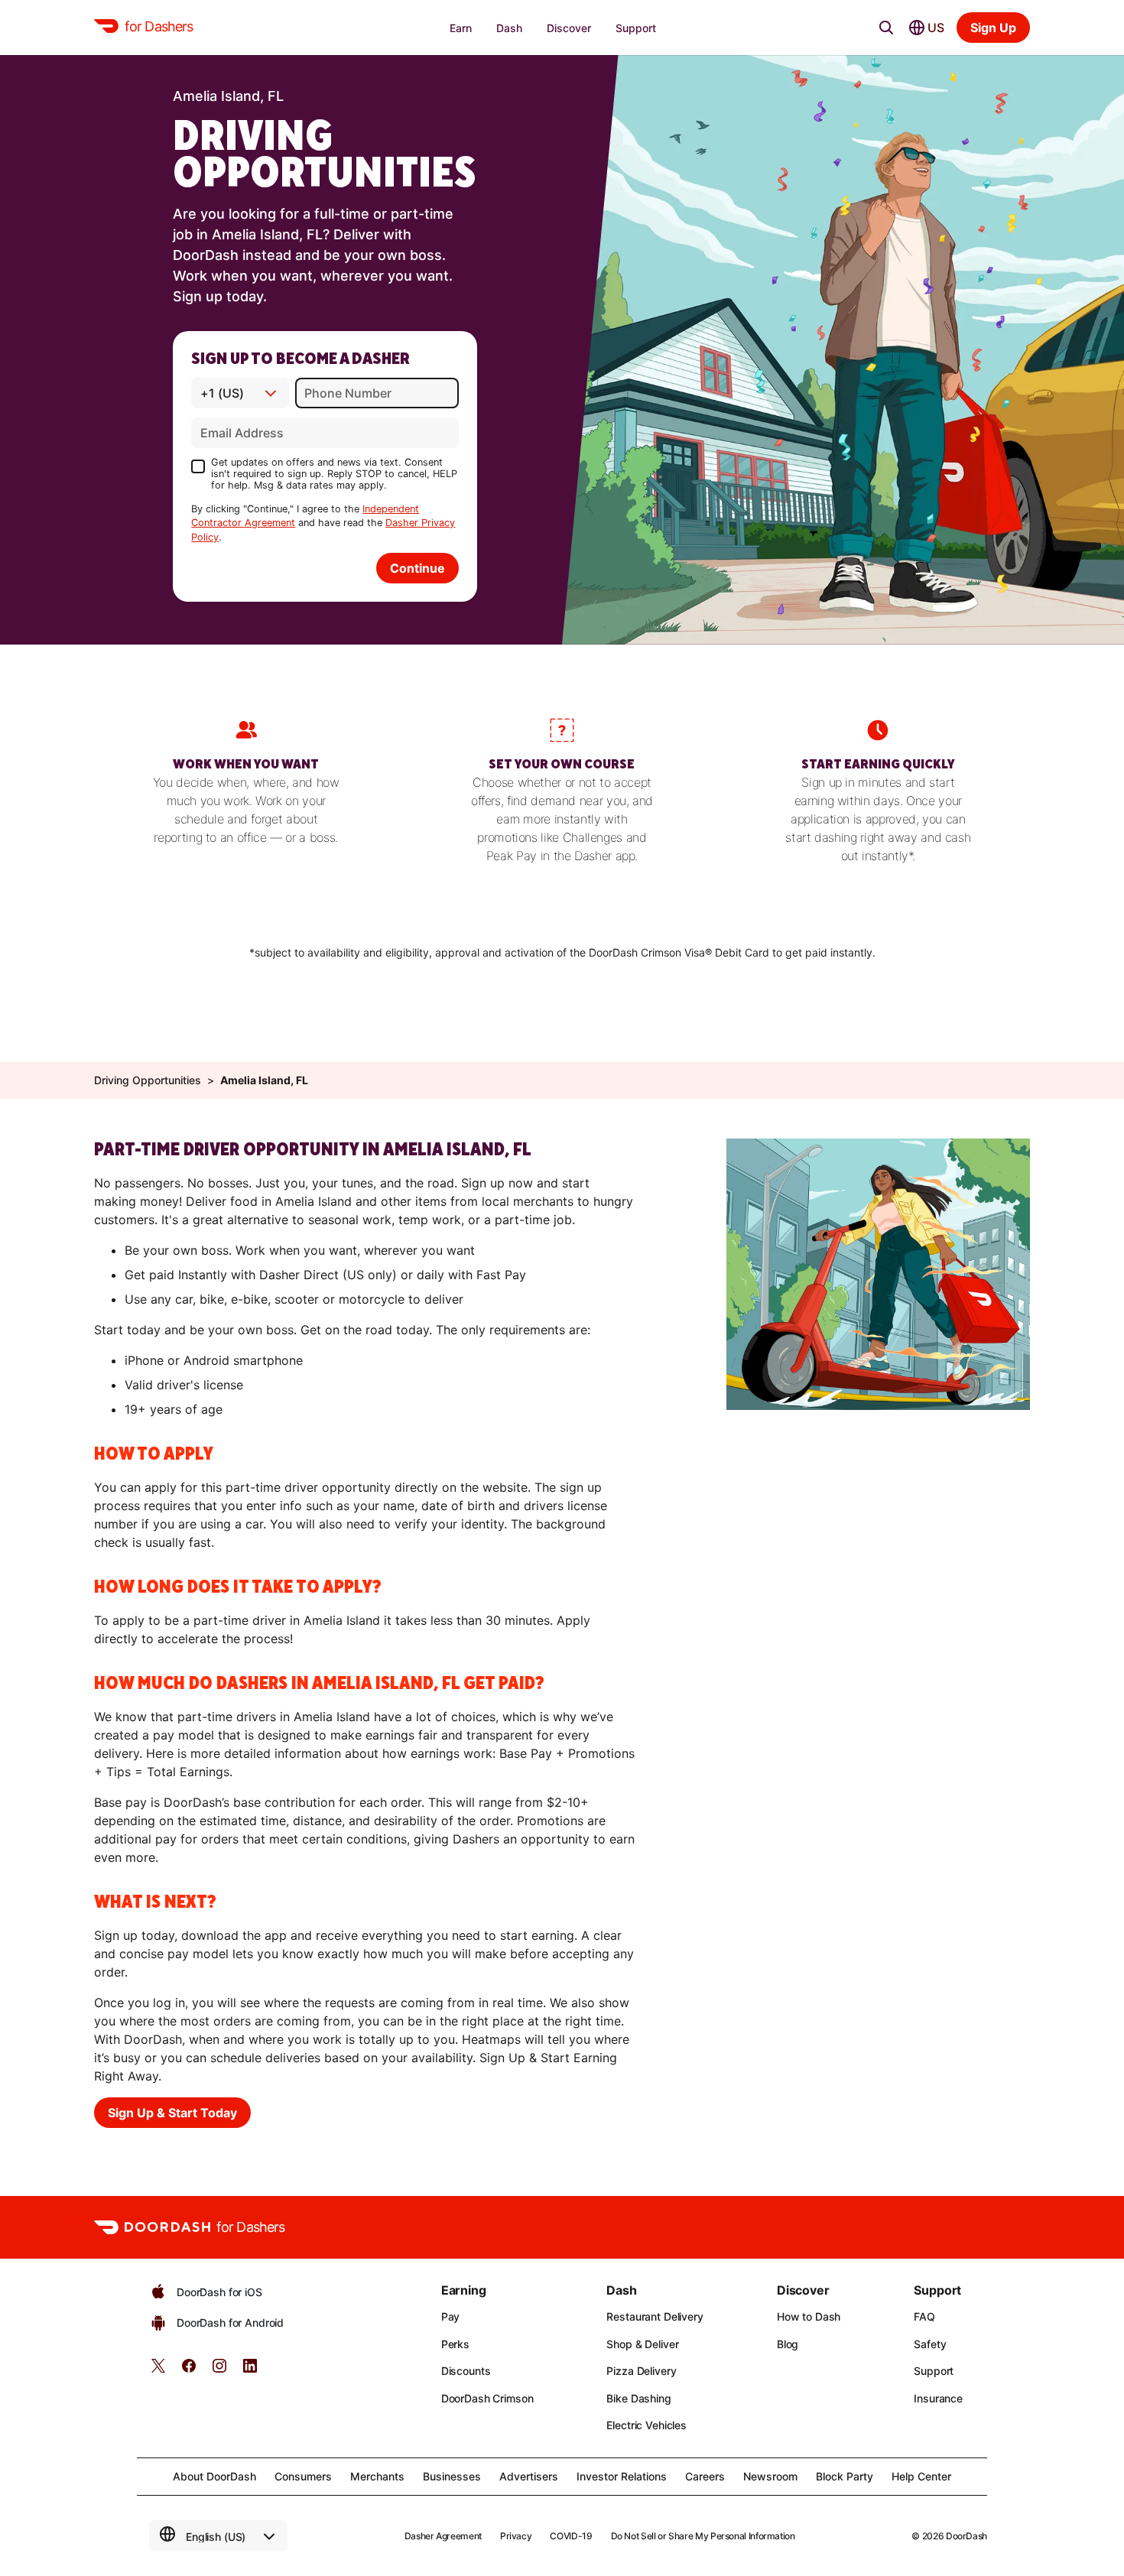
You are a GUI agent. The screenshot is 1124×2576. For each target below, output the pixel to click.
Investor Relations (622, 2476)
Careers (705, 2476)
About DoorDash (214, 2476)
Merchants (377, 2476)
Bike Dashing (638, 2398)
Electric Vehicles (646, 2425)
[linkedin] (250, 2371)
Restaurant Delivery (655, 2316)
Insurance (938, 2398)
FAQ (924, 2316)
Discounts (466, 2371)
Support (934, 2371)
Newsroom (770, 2476)
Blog (788, 2344)
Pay (451, 2316)
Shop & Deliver (642, 2344)
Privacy (516, 2536)
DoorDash (966, 2536)
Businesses (452, 2476)
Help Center (921, 2476)
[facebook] (189, 2371)
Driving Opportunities (148, 1080)
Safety (930, 2344)
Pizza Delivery (641, 2371)
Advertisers (529, 2476)
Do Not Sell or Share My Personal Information (703, 2536)
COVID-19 (571, 2536)
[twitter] (158, 2371)
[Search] (886, 28)
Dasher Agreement (443, 2536)
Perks (455, 2344)
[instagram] (219, 2371)
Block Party (845, 2476)
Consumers (303, 2476)
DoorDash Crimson (487, 2398)
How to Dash (809, 2316)
